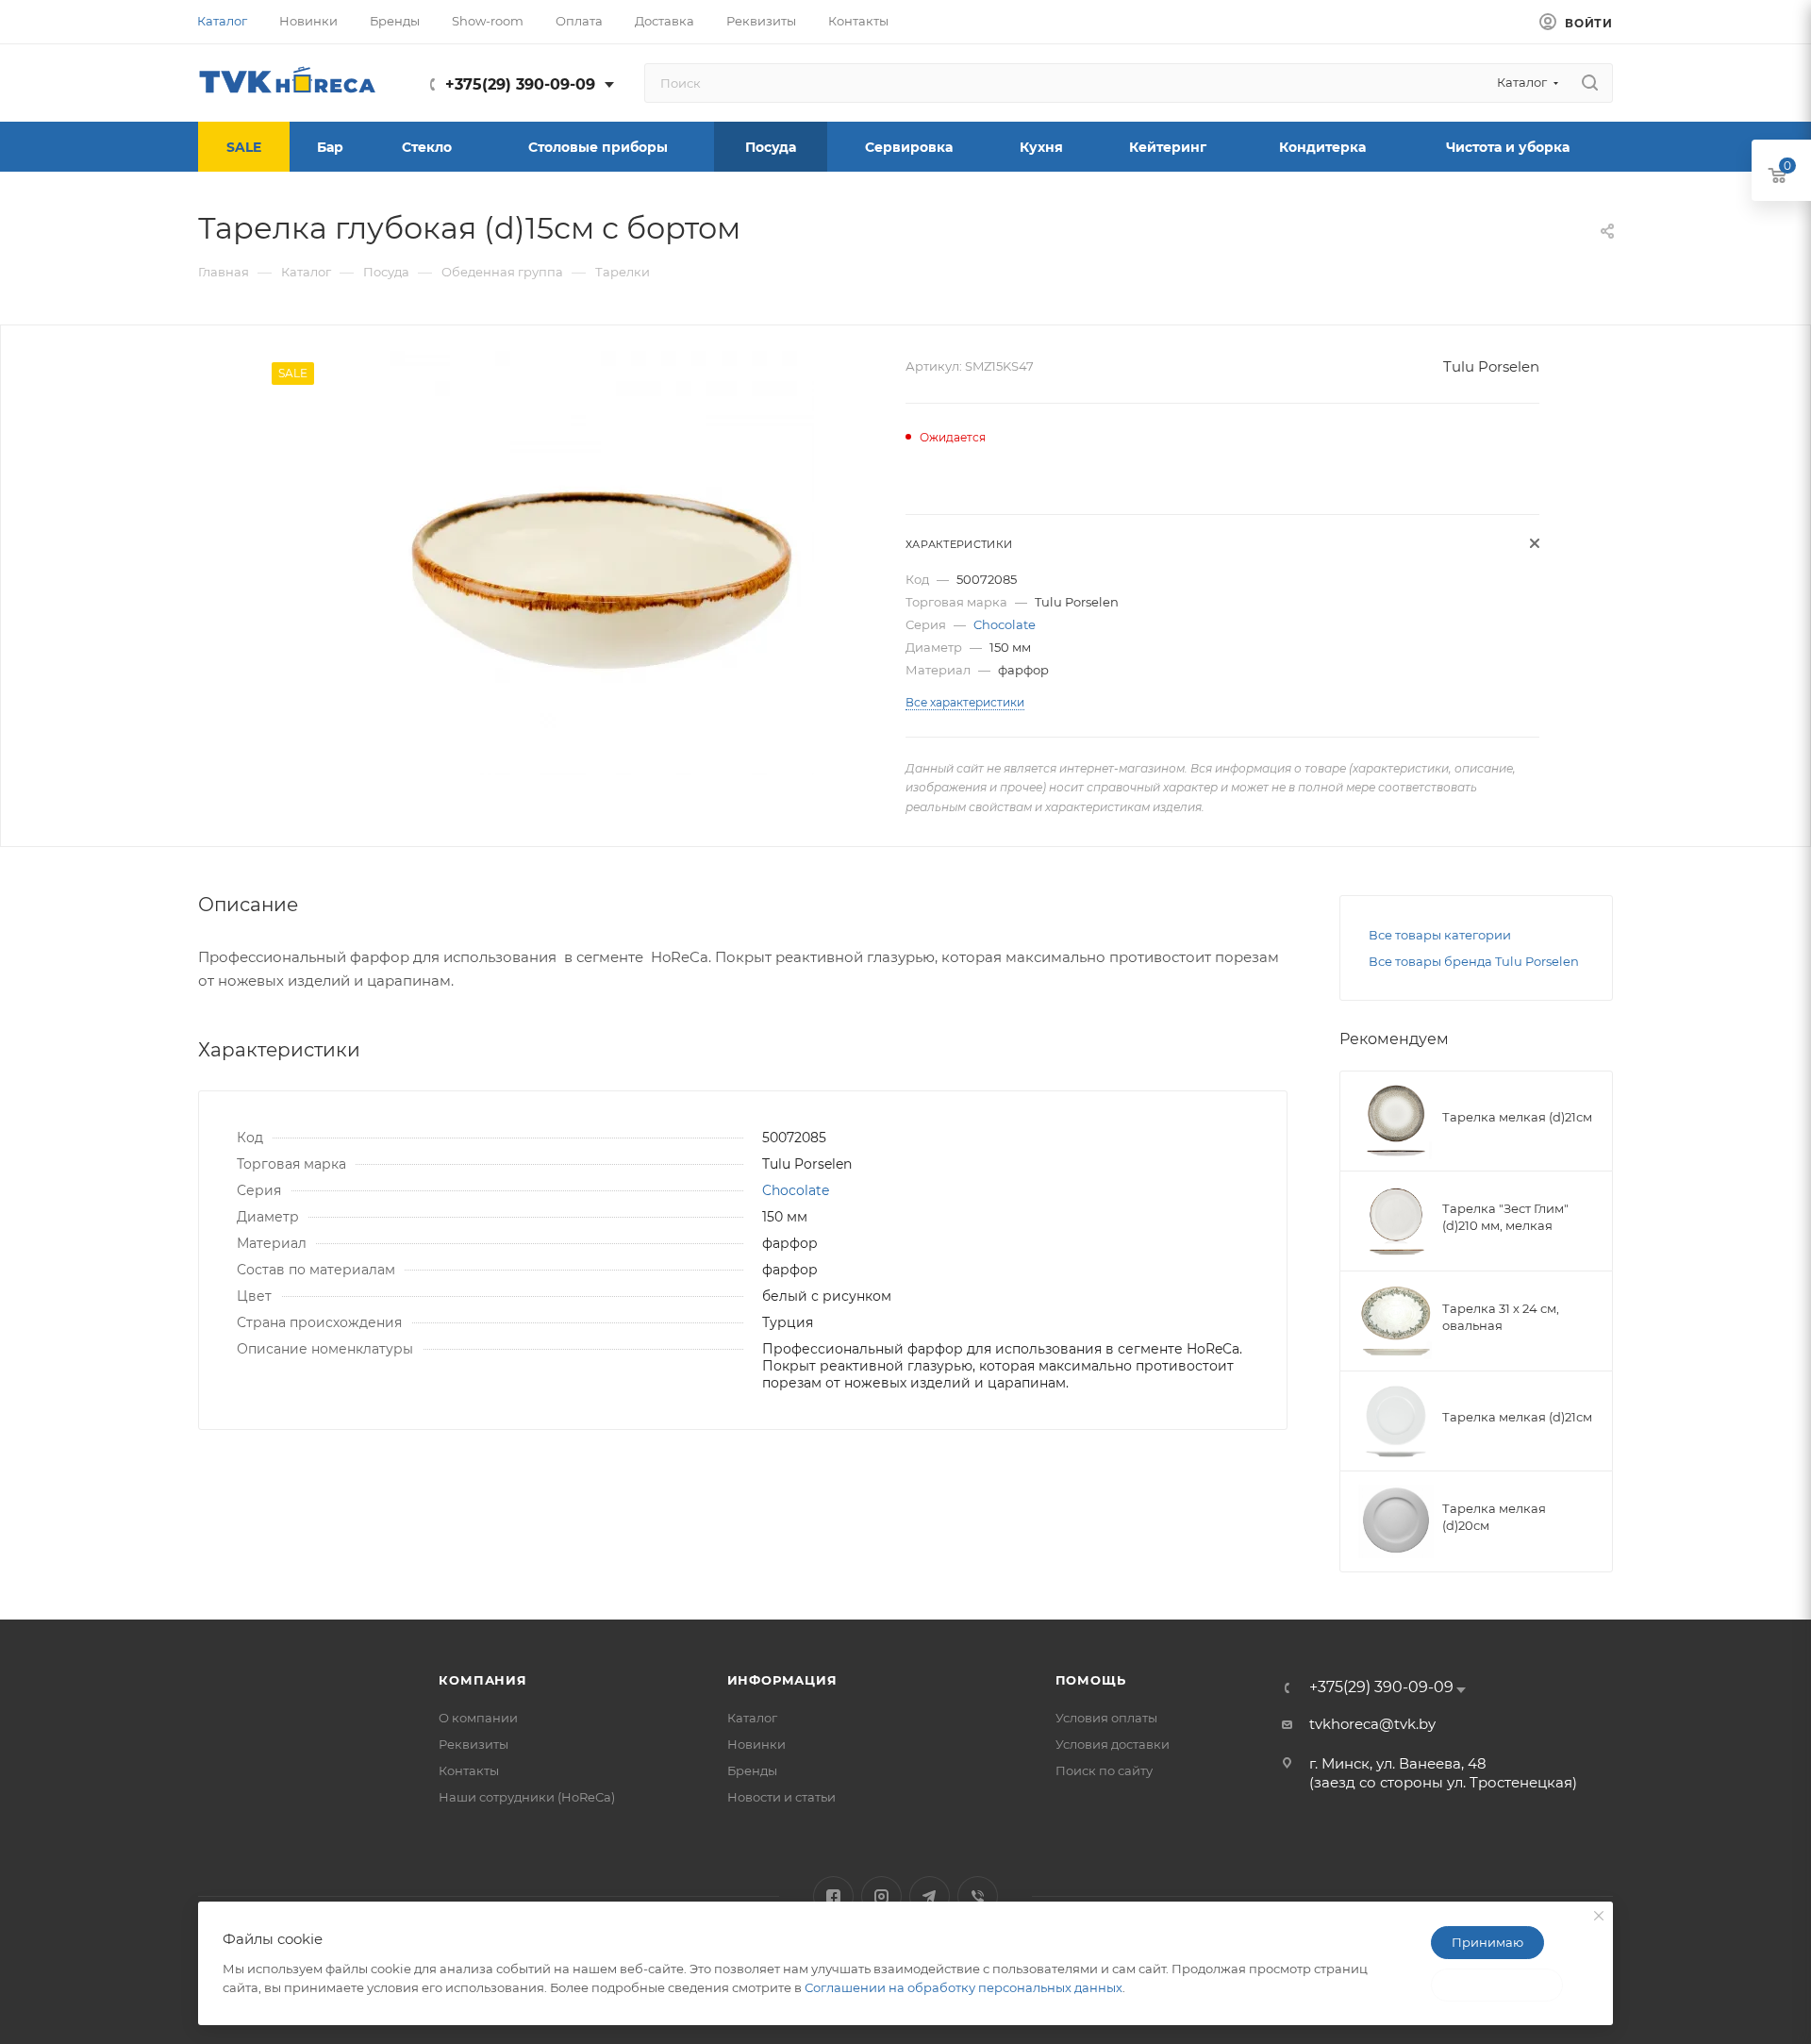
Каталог (752, 1718)
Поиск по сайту (1104, 1770)
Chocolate (1005, 624)
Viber (978, 1896)
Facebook (833, 1896)
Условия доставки (1113, 1744)
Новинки (756, 1744)
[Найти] (1590, 83)
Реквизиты (474, 1744)
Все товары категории (1440, 935)
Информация (782, 1680)
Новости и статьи (781, 1797)
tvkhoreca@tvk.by (1372, 1724)
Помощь (1091, 1680)
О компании (478, 1718)
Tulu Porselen (1491, 366)
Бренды (752, 1770)
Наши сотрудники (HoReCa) (527, 1797)
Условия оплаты (1106, 1718)
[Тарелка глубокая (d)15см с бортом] (602, 563)
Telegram (930, 1896)
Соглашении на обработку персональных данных (964, 1987)
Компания (482, 1680)
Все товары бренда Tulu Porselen (1474, 961)
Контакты (469, 1770)
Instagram (881, 1896)
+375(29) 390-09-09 (520, 84)
